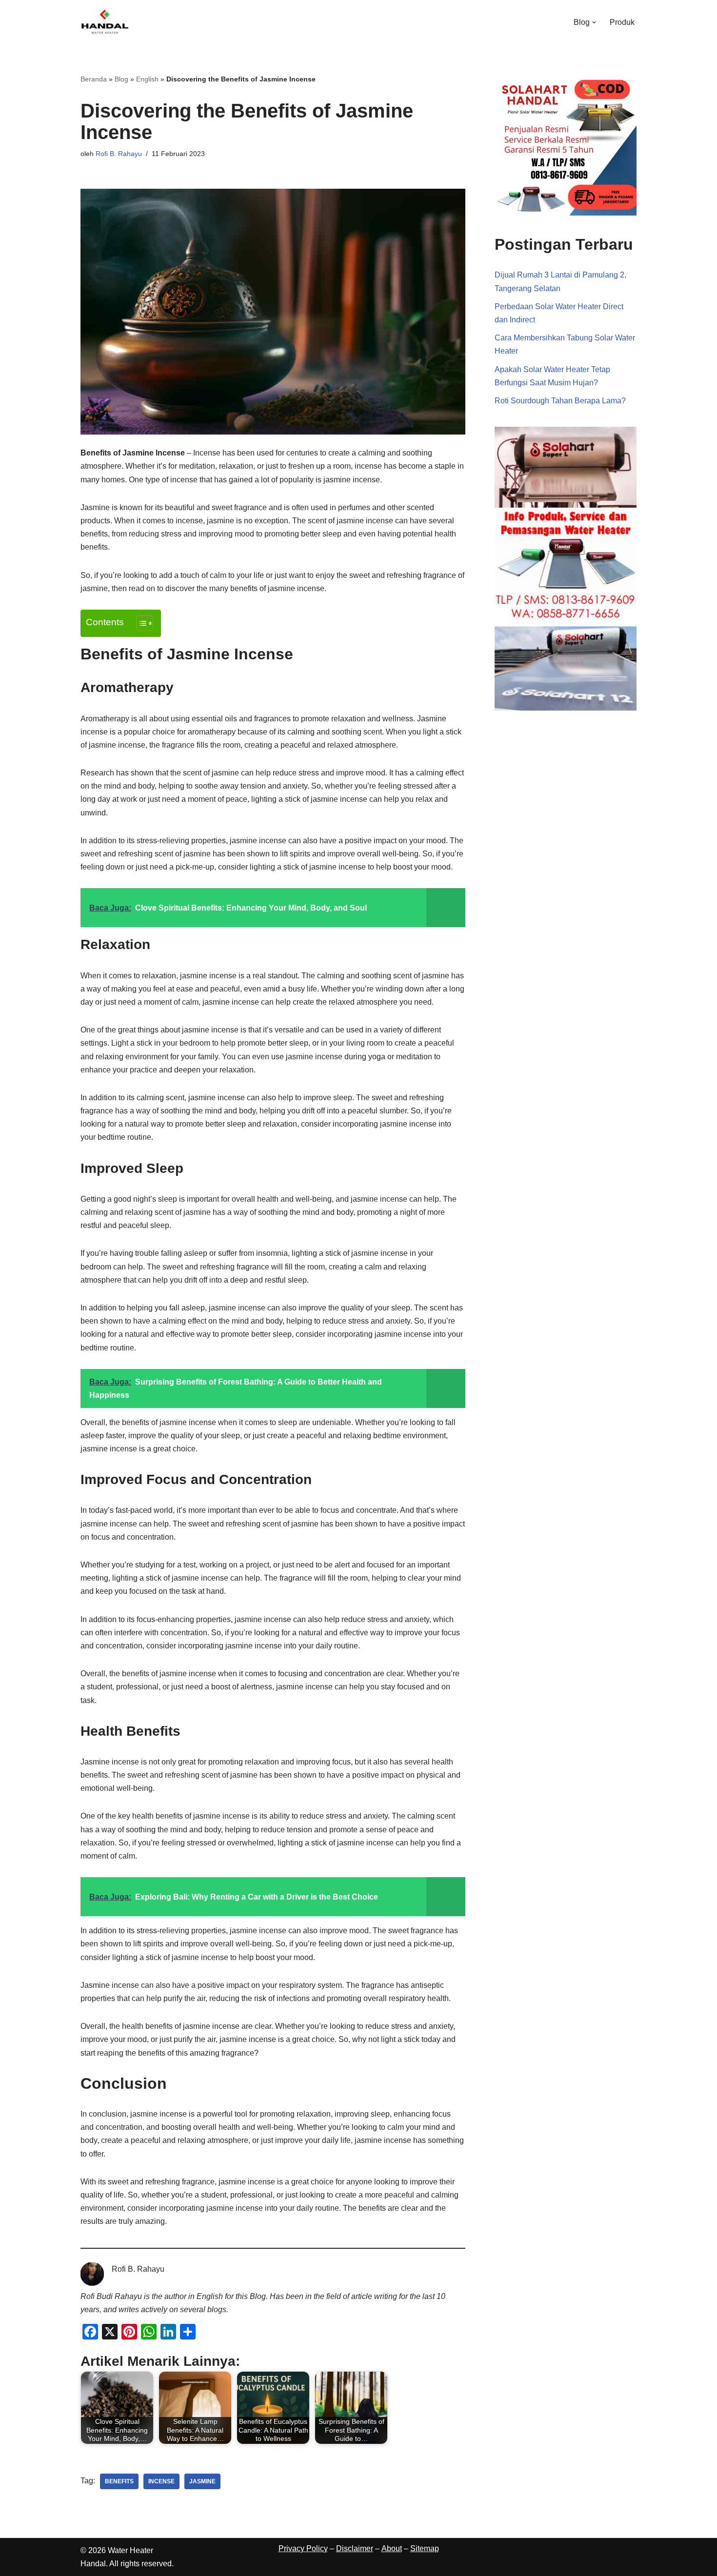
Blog (121, 79)
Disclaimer (355, 2548)
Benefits (119, 2481)
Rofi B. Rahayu (119, 154)
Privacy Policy (303, 2548)
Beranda (94, 79)
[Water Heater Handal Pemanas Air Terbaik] (105, 22)
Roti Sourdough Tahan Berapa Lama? (560, 401)
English (147, 79)
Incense (161, 2481)
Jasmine (202, 2481)
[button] (594, 22)
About (392, 2548)
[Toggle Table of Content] (140, 623)
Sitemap (425, 2548)
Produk (622, 22)
